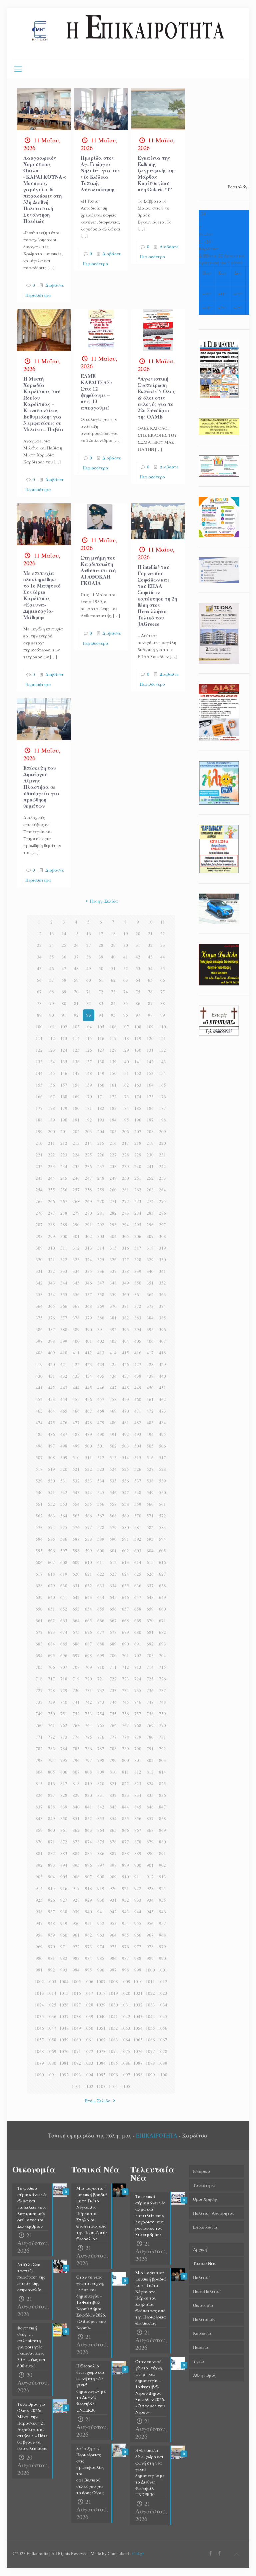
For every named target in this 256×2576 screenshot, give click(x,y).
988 (138, 1958)
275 (162, 1201)
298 (39, 1236)
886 (101, 1853)
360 (125, 1294)
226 (101, 1155)
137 (88, 1062)
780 (150, 1737)
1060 (76, 2040)
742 (88, 1702)
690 (125, 1644)
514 (125, 1458)
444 (76, 1388)
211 (51, 1143)
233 (51, 1166)
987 (125, 1958)
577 (88, 1527)
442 (51, 1388)
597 (64, 1551)
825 (162, 1784)
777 (113, 1737)
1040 (101, 2016)
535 (113, 1481)
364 (39, 1306)
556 (101, 1504)
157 (64, 1085)
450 (150, 1388)
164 (150, 1085)
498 (64, 1446)
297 (162, 1225)
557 (113, 1504)
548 (138, 1492)
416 (138, 1353)
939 (76, 1912)
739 (51, 1702)
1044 (150, 2016)
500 (88, 1446)
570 (138, 1516)
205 (113, 1131)
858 (162, 1818)
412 (88, 1353)
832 (113, 1795)
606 (39, 1562)
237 (101, 1166)
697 (76, 1655)
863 (88, 1830)
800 (125, 1760)
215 (101, 1143)
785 (76, 1749)
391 (101, 1329)
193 (101, 1120)
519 (51, 1469)
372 (138, 1306)
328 (138, 1260)
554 (76, 1504)
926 (51, 1900)
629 (51, 1586)
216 (113, 1143)
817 (64, 1784)
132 (162, 1050)
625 (138, 1574)
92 (76, 1015)
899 (125, 1865)
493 (138, 1434)
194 (113, 1120)
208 (150, 1131)
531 (64, 1481)
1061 (89, 2040)
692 (150, 1644)
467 (88, 1411)
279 (76, 1213)
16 (89, 934)
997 (113, 1970)
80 (64, 1003)
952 (101, 1923)
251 (138, 1178)
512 (101, 1458)
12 (39, 934)
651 (51, 1609)
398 (51, 1341)
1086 (126, 2063)
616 (162, 1562)
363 (162, 1294)
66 (163, 980)
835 (150, 1795)
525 (125, 1469)
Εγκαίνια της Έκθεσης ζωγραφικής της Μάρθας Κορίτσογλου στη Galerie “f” (157, 173)
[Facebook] (210, 2553)
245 (64, 1178)
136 (76, 1062)
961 (76, 1935)
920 (113, 1888)
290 (76, 1225)
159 (88, 1085)
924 (162, 1888)
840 (76, 1807)
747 (150, 1702)
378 (76, 1318)
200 (51, 1131)
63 (126, 980)
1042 (126, 2016)
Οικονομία (203, 2305)
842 (101, 1807)
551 (39, 1504)
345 (76, 1283)
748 (162, 1702)
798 (101, 1760)
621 (88, 1574)
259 (101, 1190)
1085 (113, 2063)
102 (64, 1027)
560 (150, 1504)
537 (138, 1481)
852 (88, 1818)
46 (52, 968)
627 (162, 1574)
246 (76, 1178)
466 (76, 1411)
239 (125, 1166)
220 (162, 1143)
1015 (64, 1993)
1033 (150, 2005)
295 (138, 1225)
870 (39, 1842)
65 (150, 980)
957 (162, 1923)
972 (76, 1947)
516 (150, 1458)
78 (39, 1003)
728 (51, 1690)
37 (76, 957)
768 (138, 1725)
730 (76, 1690)
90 (52, 1015)
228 (125, 1155)
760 (39, 1725)
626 (150, 1574)
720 (88, 1679)
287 (39, 1225)
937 (51, 1912)
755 (113, 1714)
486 (51, 1434)
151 (125, 1073)
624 (125, 1574)
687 (88, 1644)
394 (138, 1329)
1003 (52, 1981)
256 (64, 1190)
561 (162, 1504)
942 (113, 1912)
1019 (113, 1993)
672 (39, 1632)
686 (76, 1644)
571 (150, 1516)
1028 (89, 2005)
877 (125, 1842)
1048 (64, 2028)
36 (64, 957)
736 (150, 1690)
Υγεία (199, 2361)
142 (150, 1062)
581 (138, 1527)
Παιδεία (201, 2347)
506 (162, 1446)
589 (101, 1539)
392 (113, 1329)
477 (76, 1423)
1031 (126, 2005)
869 (162, 1830)
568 (113, 1516)
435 (101, 1376)
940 (88, 1912)
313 (88, 1248)
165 (162, 1085)
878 (138, 1842)
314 (101, 1248)
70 (76, 992)
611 (101, 1562)
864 (101, 1830)
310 (51, 1248)
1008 (113, 1981)
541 (51, 1492)
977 (138, 1947)
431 (51, 1376)
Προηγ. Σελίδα (104, 901)
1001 (163, 1970)
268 (76, 1201)
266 (51, 1201)
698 (88, 1655)
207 (138, 1131)
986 (113, 1958)
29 (113, 945)
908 (101, 1877)
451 (162, 1388)
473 (162, 1411)
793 (39, 1760)
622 (101, 1574)
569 (125, 1516)
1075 (126, 2051)
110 (162, 1027)
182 (101, 1108)
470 (125, 1411)
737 (162, 1690)
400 (76, 1341)
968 (162, 1935)
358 (101, 1294)
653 (76, 1609)
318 (150, 1248)
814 (162, 1772)
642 (76, 1597)
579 (113, 1527)
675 (76, 1632)
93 (89, 1015)
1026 (64, 2005)
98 (150, 1015)
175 (150, 1097)
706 (51, 1667)
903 (39, 1877)
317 (138, 1248)
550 (162, 1492)
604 (150, 1551)
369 (101, 1306)
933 (138, 1900)
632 (88, 1586)
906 (76, 1877)
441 (39, 1388)
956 (150, 1923)
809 (101, 1772)
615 (150, 1562)
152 (138, 1073)
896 (88, 1865)
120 (150, 1038)
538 (150, 1481)
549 (150, 1492)
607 (51, 1562)
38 (89, 957)
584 (39, 1539)
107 (125, 1027)
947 (39, 1923)
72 (101, 992)
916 (64, 1888)
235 (76, 1166)
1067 (163, 2040)
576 (76, 1527)
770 (162, 1725)
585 (51, 1539)
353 (39, 1294)
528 (162, 1469)
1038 (76, 2016)
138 (101, 1062)
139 (113, 1062)
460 (138, 1399)
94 (101, 1015)
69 (64, 992)
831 (101, 1795)
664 (76, 1621)
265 (39, 1201)
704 (162, 1655)
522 (88, 1469)
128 (113, 1050)
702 (138, 1655)
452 (39, 1399)
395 (150, 1329)
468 (101, 1411)
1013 (39, 1993)
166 (39, 1097)
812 (138, 1772)
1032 (138, 2005)
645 (113, 1597)
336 (101, 1271)
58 (64, 980)
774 (76, 1737)
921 (125, 1888)
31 (138, 945)
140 (125, 1062)
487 (64, 1434)
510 (76, 1458)
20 (138, 934)
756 (125, 1714)
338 (125, 1271)
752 (76, 1714)
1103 (101, 2086)
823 (138, 1784)
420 (51, 1364)
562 (39, 1516)
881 (39, 1853)
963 (101, 1935)
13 (52, 934)
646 (125, 1597)
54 (150, 968)
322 (64, 1260)
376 (51, 1318)
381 (113, 1318)
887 (113, 1853)
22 (163, 934)
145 (51, 1073)
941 (101, 1912)
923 (150, 1888)
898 (113, 1865)
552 (51, 1504)
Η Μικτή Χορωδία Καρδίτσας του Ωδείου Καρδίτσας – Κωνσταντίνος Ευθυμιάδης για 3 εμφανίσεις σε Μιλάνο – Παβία (43, 404)
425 (113, 1364)
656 (113, 1609)
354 (51, 1294)
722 (113, 1679)
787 (101, 1749)
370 (113, 1306)
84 (113, 1003)
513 (113, 1458)
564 (64, 1516)
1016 (76, 1993)
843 (113, 1807)
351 (150, 1283)
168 (64, 1097)
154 (162, 1073)
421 (64, 1364)
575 (64, 1527)
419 (39, 1364)
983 (76, 1958)
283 (125, 1213)
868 (150, 1830)
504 (138, 1446)
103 (76, 1027)
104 (88, 1027)
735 (138, 1690)
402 (101, 1341)
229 (138, 1155)
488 (76, 1434)
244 (51, 1178)
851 (76, 1818)
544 (88, 1492)
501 (101, 1446)
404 (125, 1341)
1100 (163, 2075)
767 (125, 1725)
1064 (126, 2040)
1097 (126, 2075)
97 (138, 1015)
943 (125, 1912)
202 (76, 1131)
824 (150, 1784)
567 (101, 1516)
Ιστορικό (201, 2171)
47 (64, 968)
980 (39, 1958)
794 (51, 1760)
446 (101, 1388)
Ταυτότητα (204, 2185)
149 (101, 1073)
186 (150, 1108)
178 (51, 1108)
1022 (150, 1993)
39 (101, 957)
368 (88, 1306)
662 (51, 1621)
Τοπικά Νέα (204, 2263)
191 (76, 1120)
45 (39, 968)
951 (88, 1923)
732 (101, 1690)
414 (113, 1353)
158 (76, 1085)
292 (101, 1225)
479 (101, 1423)
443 (64, 1388)
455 (76, 1399)
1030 (113, 2005)
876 (113, 1842)
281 (101, 1213)
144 (39, 1073)
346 (88, 1283)
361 (138, 1294)
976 (125, 1947)
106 (113, 1027)
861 (64, 1830)
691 (138, 1644)
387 (51, 1329)
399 (64, 1341)
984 (88, 1958)
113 (64, 1038)
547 (125, 1492)
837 (39, 1807)
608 (64, 1562)
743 (101, 1702)
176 (162, 1097)
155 (39, 1085)
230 (150, 1155)
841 (88, 1807)
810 (113, 1772)
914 (39, 1888)
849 (51, 1818)
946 (162, 1912)
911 (138, 1877)
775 (88, 1737)
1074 (113, 2051)
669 (138, 1621)
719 (76, 1679)
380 (101, 1318)
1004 (64, 1981)
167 (51, 1097)
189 (51, 1120)
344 (64, 1283)
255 (51, 1190)
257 (76, 1190)
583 (162, 1527)
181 (88, 1108)
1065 (138, 2040)
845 (138, 1807)
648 (150, 1597)
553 (64, 1504)
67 (39, 992)
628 (39, 1586)
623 (113, 1574)
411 (76, 1353)
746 (138, 1702)
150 (113, 1073)
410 (64, 1353)
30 (126, 945)
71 (89, 992)
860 (51, 1830)
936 (39, 1912)
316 (125, 1248)
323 (76, 1260)
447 (113, 1388)
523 (101, 1469)
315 (113, 1248)
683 (39, 1644)
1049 (76, 2028)
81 (76, 1003)
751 (64, 1714)
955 (138, 1923)
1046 (39, 2028)
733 (113, 1690)
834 (138, 1795)
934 (150, 1900)
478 (88, 1423)
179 (64, 1108)
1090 (39, 2075)
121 (162, 1038)
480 (113, 1423)
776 (101, 1737)
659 (150, 1609)
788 (113, 1749)
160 (101, 1085)
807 (76, 1772)
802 (150, 1760)
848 (39, 1818)
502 (113, 1446)
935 (162, 1900)
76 (150, 992)
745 (125, 1702)
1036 (52, 2016)
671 (162, 1621)
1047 (52, 2028)
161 (113, 1085)
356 (76, 1294)
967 (150, 1935)
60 (89, 980)
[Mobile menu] (18, 69)
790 (138, 1749)
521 (76, 1469)
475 (51, 1423)
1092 (64, 2075)
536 (125, 1481)
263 (150, 1190)
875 (101, 1842)
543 (76, 1492)
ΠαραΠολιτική (207, 2291)
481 (125, 1423)
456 (88, 1399)
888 (125, 1853)
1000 (150, 1970)
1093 (76, 2075)
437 (125, 1376)
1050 (89, 2028)
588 (88, 1539)
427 (138, 1364)
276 (39, 1213)
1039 (89, 2016)
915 (51, 1888)
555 (88, 1504)
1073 (101, 2051)
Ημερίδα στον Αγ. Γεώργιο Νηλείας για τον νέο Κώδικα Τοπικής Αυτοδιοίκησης (100, 173)
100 (39, 1027)
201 (64, 1131)
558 (125, 1504)
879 (150, 1842)
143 (162, 1062)
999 (138, 1970)
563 (51, 1516)
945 (150, 1912)
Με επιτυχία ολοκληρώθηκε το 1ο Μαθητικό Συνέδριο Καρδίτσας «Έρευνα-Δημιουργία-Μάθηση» (42, 595)
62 (113, 980)
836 (162, 1795)
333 (64, 1271)
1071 (76, 2051)
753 (88, 1714)
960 (64, 1935)
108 (138, 1027)
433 (76, 1376)
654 (88, 1609)
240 (138, 1166)
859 (39, 1830)
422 (76, 1364)
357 (88, 1294)
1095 (101, 2075)
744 (113, 1702)
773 (64, 1737)
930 (101, 1900)
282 (113, 1213)
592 (138, 1539)
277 (51, 1213)
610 (88, 1562)
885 (88, 1853)
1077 (150, 2051)
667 (113, 1621)
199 (39, 1131)
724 (138, 1679)
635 (125, 1586)
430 (39, 1376)
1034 (163, 2005)
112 (51, 1038)
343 (51, 1283)
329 (150, 1260)
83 (101, 1003)
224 (76, 1155)
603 (138, 1551)
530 (51, 1481)
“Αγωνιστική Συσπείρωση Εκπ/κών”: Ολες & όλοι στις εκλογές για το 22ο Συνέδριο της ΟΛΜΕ (156, 398)
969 (39, 1947)
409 (51, 1353)
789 (125, 1749)
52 (126, 968)
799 (113, 1760)
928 (76, 1900)
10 (150, 922)
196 (138, 1120)
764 (88, 1725)
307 (150, 1236)
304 (113, 1236)
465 (64, 1411)
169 (76, 1097)
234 (64, 1166)
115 (88, 1038)
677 (101, 1632)
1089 (163, 2063)
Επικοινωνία (205, 2227)
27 (89, 945)
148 (88, 1073)
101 (51, 1027)
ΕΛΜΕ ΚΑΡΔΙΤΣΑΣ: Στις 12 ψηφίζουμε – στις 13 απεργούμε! (96, 392)
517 (162, 1458)
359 (113, 1294)
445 (88, 1388)
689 (113, 1644)
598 (76, 1551)
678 (113, 1632)
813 (150, 1772)
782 (39, 1749)
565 (76, 1516)
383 (138, 1318)
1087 (138, 2063)
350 (138, 1283)
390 (88, 1329)
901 (150, 1865)
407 (162, 1341)
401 (88, 1341)
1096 (113, 2075)
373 (150, 1306)
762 (64, 1725)
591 (125, 1539)
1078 (163, 2051)
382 (125, 1318)
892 (39, 1865)
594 (162, 1539)
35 (52, 957)
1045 (163, 2016)
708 (76, 1667)
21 (150, 934)
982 (64, 1958)
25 (64, 945)
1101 (76, 2086)
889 (138, 1853)
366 (64, 1306)
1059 (64, 2040)
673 (51, 1632)
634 (113, 1586)
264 (162, 1190)
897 (101, 1865)
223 (64, 1155)
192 (88, 1120)
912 (150, 1877)
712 (125, 1667)
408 (39, 1353)
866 (125, 1830)
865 (113, 1830)
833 (125, 1795)
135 (64, 1062)
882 (51, 1853)
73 (113, 992)
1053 (126, 2028)
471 (138, 1411)
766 (113, 1725)
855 (125, 1818)
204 (101, 1131)
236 (88, 1166)
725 (150, 1679)
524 (113, 1469)
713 (138, 1667)
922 (138, 1888)
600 (101, 1551)
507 (39, 1458)
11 (163, 922)
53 (138, 968)
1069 (52, 2051)
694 (39, 1655)
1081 (64, 2063)
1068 (39, 2051)
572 (162, 1516)
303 (101, 1236)
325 (101, 1260)
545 (101, 1492)
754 (101, 1714)
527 (150, 1469)
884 (76, 1853)
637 (150, 1586)
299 (51, 1236)
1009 (126, 1981)
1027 (76, 2005)
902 (162, 1865)
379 (88, 1318)
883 (64, 1853)
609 (76, 1562)
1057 (39, 2040)
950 (76, 1923)
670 (150, 1621)
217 (125, 1143)
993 (64, 1970)
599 (88, 1551)
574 (51, 1527)
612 (113, 1562)
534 (101, 1481)
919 (101, 1888)
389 (76, 1329)
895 (76, 1865)
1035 (39, 2016)
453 (51, 1399)
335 (88, 1271)
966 (138, 1935)
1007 (101, 1981)
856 (138, 1818)
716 (39, 1679)
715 (162, 1667)
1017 (89, 1993)
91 (64, 1015)
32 (150, 945)
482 (138, 1423)
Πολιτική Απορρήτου (214, 2213)
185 (138, 1108)
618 (51, 1574)
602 (125, 1551)
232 (39, 1166)
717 (51, 1679)
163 (138, 1085)
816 (51, 1784)
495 (162, 1434)
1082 (76, 2063)
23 (39, 945)
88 (163, 1003)
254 (39, 1190)
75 (138, 992)
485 (39, 1434)
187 (162, 1108)
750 (51, 1714)
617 (39, 1574)
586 (64, 1539)
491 (113, 1434)
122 (39, 1050)
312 (76, 1248)
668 (125, 1621)
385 (162, 1318)
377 (64, 1318)
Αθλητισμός (204, 2375)
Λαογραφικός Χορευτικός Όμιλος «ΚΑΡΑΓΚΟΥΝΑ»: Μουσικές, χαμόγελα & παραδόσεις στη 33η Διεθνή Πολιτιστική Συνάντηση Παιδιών (45, 189)
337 (113, 1271)
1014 (52, 1993)
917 (76, 1888)
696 (64, 1655)
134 (51, 1062)
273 (138, 1201)
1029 (101, 2005)
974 (101, 1947)
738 (39, 1702)
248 (101, 1178)
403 (113, 1341)
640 (51, 1597)
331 (39, 1271)
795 (64, 1760)
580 (125, 1527)
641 (64, 1597)
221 (39, 1155)
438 (138, 1376)
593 (150, 1539)
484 (162, 1423)
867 (138, 1830)
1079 (39, 2063)
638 (162, 1586)
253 (162, 1178)
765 (101, 1725)
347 (101, 1283)
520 (64, 1469)
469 (113, 1411)
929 (88, 1900)
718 (64, 1679)
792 (162, 1749)
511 (88, 1458)
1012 (163, 1981)
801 (138, 1760)
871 (51, 1842)
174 (138, 1097)
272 (125, 1201)
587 (76, 1539)
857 (150, 1818)
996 (101, 1970)
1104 (113, 2086)
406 (150, 1341)
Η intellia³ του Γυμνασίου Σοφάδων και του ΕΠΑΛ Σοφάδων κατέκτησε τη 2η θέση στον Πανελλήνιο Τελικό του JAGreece (157, 595)
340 (150, 1271)
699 (101, 1655)
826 (39, 1795)
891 (162, 1853)
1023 (163, 1993)
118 (125, 1038)
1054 (138, 2028)
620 (76, 1574)
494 (150, 1434)
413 (101, 1353)
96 (126, 1015)
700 (113, 1655)
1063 (113, 2040)
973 (88, 1947)
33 (163, 945)
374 (162, 1306)
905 (64, 1877)
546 (113, 1492)
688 (101, 1644)
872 (64, 1842)
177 (39, 1108)
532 (76, 1481)
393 (125, 1329)
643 (88, 1597)
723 (125, 1679)
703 (150, 1655)
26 (76, 945)
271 (113, 1201)
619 (64, 1574)
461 (150, 1399)
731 (88, 1690)
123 (51, 1050)
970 (51, 1947)
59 (76, 980)
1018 (101, 1993)
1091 (52, 2075)
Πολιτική (202, 2277)
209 (162, 1131)
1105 (126, 2086)
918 (88, 1888)
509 (64, 1458)
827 (51, 1795)
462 (162, 1399)
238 (113, 1166)
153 (150, 1073)
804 (39, 1772)
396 (162, 1329)
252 (150, 1178)
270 (101, 1201)
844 (125, 1807)
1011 (150, 1981)
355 (64, 1294)
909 (113, 1877)
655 (101, 1609)
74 (126, 992)
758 (150, 1714)
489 (88, 1434)
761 (51, 1725)
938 (64, 1912)
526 (138, 1469)
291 (88, 1225)
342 (39, 1283)
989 (150, 1958)
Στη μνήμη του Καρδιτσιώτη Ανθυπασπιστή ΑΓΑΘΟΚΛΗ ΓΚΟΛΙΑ (98, 570)
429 (162, 1364)
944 (138, 1912)
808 (88, 1772)
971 (64, 1947)
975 (113, 1947)
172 (113, 1097)
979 (162, 1947)
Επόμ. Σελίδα (98, 2101)
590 (113, 1539)
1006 (89, 1981)
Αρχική (200, 2249)
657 (125, 1609)
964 (113, 1935)
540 (39, 1492)
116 (101, 1038)
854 (113, 1818)
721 (101, 1679)
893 (51, 1865)
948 (51, 1923)
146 (64, 1073)
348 (113, 1283)
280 (88, 1213)
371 (125, 1306)
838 (51, 1807)
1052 (113, 2028)
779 (138, 1737)
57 (52, 980)
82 (89, 1003)
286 (162, 1213)
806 (64, 1772)
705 (39, 1667)
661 (39, 1621)
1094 (89, 2075)
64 (138, 980)
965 (125, 1935)
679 (125, 1632)
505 (150, 1446)
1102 (89, 2086)
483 (150, 1423)
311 (64, 1248)
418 (162, 1353)
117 (113, 1038)
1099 (150, 2075)
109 (150, 1027)
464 (51, 1411)
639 (39, 1597)
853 (101, 1818)
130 (138, 1050)
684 (51, 1644)
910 (125, 1877)
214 (88, 1143)
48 (76, 968)
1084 (101, 2063)
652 (64, 1609)
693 (162, 1644)
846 (150, 1807)
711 (113, 1667)
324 (88, 1260)
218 (138, 1143)
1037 (64, 2016)
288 (51, 1225)
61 (101, 980)
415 (125, 1353)
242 (162, 1166)
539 (162, 1481)
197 (150, 1120)
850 (64, 1818)
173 (125, 1097)
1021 (138, 1993)
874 (88, 1842)
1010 (138, 1981)
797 (88, 1760)
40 (113, 957)
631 (76, 1586)
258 (88, 1190)
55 (163, 968)
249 (113, 1178)
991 (39, 1970)
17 (101, 934)
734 (125, 1690)
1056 (163, 2028)
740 (64, 1702)
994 (76, 1970)
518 (39, 1469)
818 (76, 1784)
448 (125, 1388)
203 (88, 1131)
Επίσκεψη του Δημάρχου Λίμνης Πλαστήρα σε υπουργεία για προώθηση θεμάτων (41, 787)
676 (88, 1632)
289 (64, 1225)
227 (113, 1155)
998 (125, 1970)
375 (39, 1318)
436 (113, 1376)
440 (162, 1376)
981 (51, 1958)
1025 (52, 2005)
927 (64, 1900)
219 (150, 1143)
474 (39, 1423)
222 (51, 1155)
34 (39, 957)
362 (150, 1294)
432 (64, 1376)
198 (162, 1120)
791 (150, 1749)
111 (39, 1038)
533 (88, 1481)
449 (138, 1388)
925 (39, 1900)
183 (113, 1108)
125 (76, 1050)
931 (113, 1900)
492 (125, 1434)
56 (39, 980)
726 (162, 1679)
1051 (101, 2028)
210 (39, 1143)
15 (76, 934)
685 (64, 1644)
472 (150, 1411)
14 (64, 934)
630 (64, 1586)
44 (163, 957)
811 (125, 1772)
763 (76, 1725)
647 (138, 1597)
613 (125, 1562)
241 (150, 1166)
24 (52, 945)
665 (88, 1621)
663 (64, 1621)
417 (150, 1353)
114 (76, 1038)
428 (150, 1364)
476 (64, 1423)
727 (39, 1690)
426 (125, 1364)
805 (51, 1772)
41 (126, 957)
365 (51, 1306)
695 (51, 1655)
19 (126, 934)
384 (150, 1318)
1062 (101, 2040)
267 (64, 1201)
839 (64, 1807)
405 (138, 1341)
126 (88, 1050)
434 (88, 1376)
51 (113, 968)
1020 (126, 1993)
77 (163, 992)
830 (88, 1795)
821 (113, 1784)
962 (88, 1935)
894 (64, 1865)
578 (101, 1527)
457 (101, 1399)
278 (64, 1213)
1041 (113, 2016)
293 (113, 1225)
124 (64, 1050)
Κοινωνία (202, 2333)
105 (101, 1027)
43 (150, 957)
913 (162, 1877)
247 (88, 1178)
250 (125, 1178)
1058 (52, 2040)
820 (101, 1784)
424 (101, 1364)
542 (64, 1492)
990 (162, 1958)
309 (39, 1248)
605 (162, 1551)
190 (64, 1120)
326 (113, 1260)
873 (76, 1842)
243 (39, 1178)
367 (76, 1306)
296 (150, 1225)
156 (51, 1085)
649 (162, 1597)
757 (138, 1714)
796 (76, 1760)
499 (76, 1446)
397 (39, 1341)
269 (88, 1201)
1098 (138, 2075)
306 (138, 1236)
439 (150, 1376)
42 (138, 957)
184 (125, 1108)
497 (51, 1446)
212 (64, 1143)
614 (138, 1562)
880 (162, 1842)
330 (162, 1260)
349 (125, 1283)
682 (162, 1632)
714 (150, 1667)
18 (113, 934)
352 (162, 1283)
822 (125, 1784)
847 (162, 1807)
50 (101, 968)
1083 (89, 2063)
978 (150, 1947)
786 (88, 1749)
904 (51, 1877)
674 (64, 1632)
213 (76, 1143)
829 (76, 1795)
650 (39, 1609)
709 (88, 1667)
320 (39, 1260)
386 (39, 1329)
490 (101, 1434)
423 (88, 1364)
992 (51, 1970)
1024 (39, 2005)
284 (138, 1213)
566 (88, 1516)
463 (39, 1411)
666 (101, 1621)
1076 (138, 2051)
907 (88, 1877)
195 (125, 1120)
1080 (52, 2063)
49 (89, 968)
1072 (89, 2051)
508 (51, 1458)
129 (125, 1050)
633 (101, 1586)
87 (150, 1003)
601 (113, 1551)
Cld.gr (138, 2553)
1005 (76, 1981)
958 (39, 1935)
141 (138, 1062)
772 (51, 1737)
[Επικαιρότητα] (128, 34)
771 (39, 1737)
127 (101, 1050)
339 (138, 1271)
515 (138, 1458)
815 (39, 1784)
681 (150, 1632)
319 (162, 1248)
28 (101, 945)
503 (125, 1446)
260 (113, 1190)
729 (64, 1690)
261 (125, 1190)
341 (162, 1271)
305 (125, 1236)
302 (88, 1236)
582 (150, 1527)
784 (64, 1749)
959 (51, 1935)
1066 (150, 2040)
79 (52, 1003)
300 (64, 1236)
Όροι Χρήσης (205, 2199)
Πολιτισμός (204, 2319)
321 (51, 1260)
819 (88, 1784)
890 (150, 1853)
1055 (150, 2028)
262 (138, 1190)
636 (138, 1586)
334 (76, 1271)
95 (113, 1015)
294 (125, 1225)
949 (64, 1923)
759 (162, 1714)
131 (150, 1050)
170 (88, 1097)
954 (125, 1923)
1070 (64, 2051)
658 (138, 1609)
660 (162, 1609)
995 (88, 1970)
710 (101, 1667)
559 (138, 1504)
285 (150, 1213)
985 (101, 1958)
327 (125, 1260)
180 (76, 1108)
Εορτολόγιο (239, 187)
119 (138, 1038)
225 (88, 1155)
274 (150, 1201)
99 (163, 1015)
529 (39, 1481)
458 (113, 1399)
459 (125, 1399)
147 (76, 1073)
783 (51, 1749)
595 (39, 1551)
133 (39, 1062)
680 (138, 1632)
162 (125, 1085)
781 (162, 1737)
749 (39, 1714)
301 (76, 1236)
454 (64, 1399)
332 (51, 1271)
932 (125, 1900)
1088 (150, 2063)
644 (101, 1597)
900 (138, 1865)
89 (39, 1015)
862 (76, 1830)
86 (138, 1003)
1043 (138, 2016)
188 (39, 1120)
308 (162, 1236)
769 (150, 1725)
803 (162, 1760)
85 (126, 1003)
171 (101, 1097)
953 (113, 1923)
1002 (39, 1981)
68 (52, 992)
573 (39, 1527)
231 (162, 1155)
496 (39, 1446)
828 (64, 1795)
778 (125, 1737)
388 (64, 1329)
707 (64, 1667)
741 (76, 1702)
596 (51, 1551)
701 (125, 1655)
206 (125, 1131)
